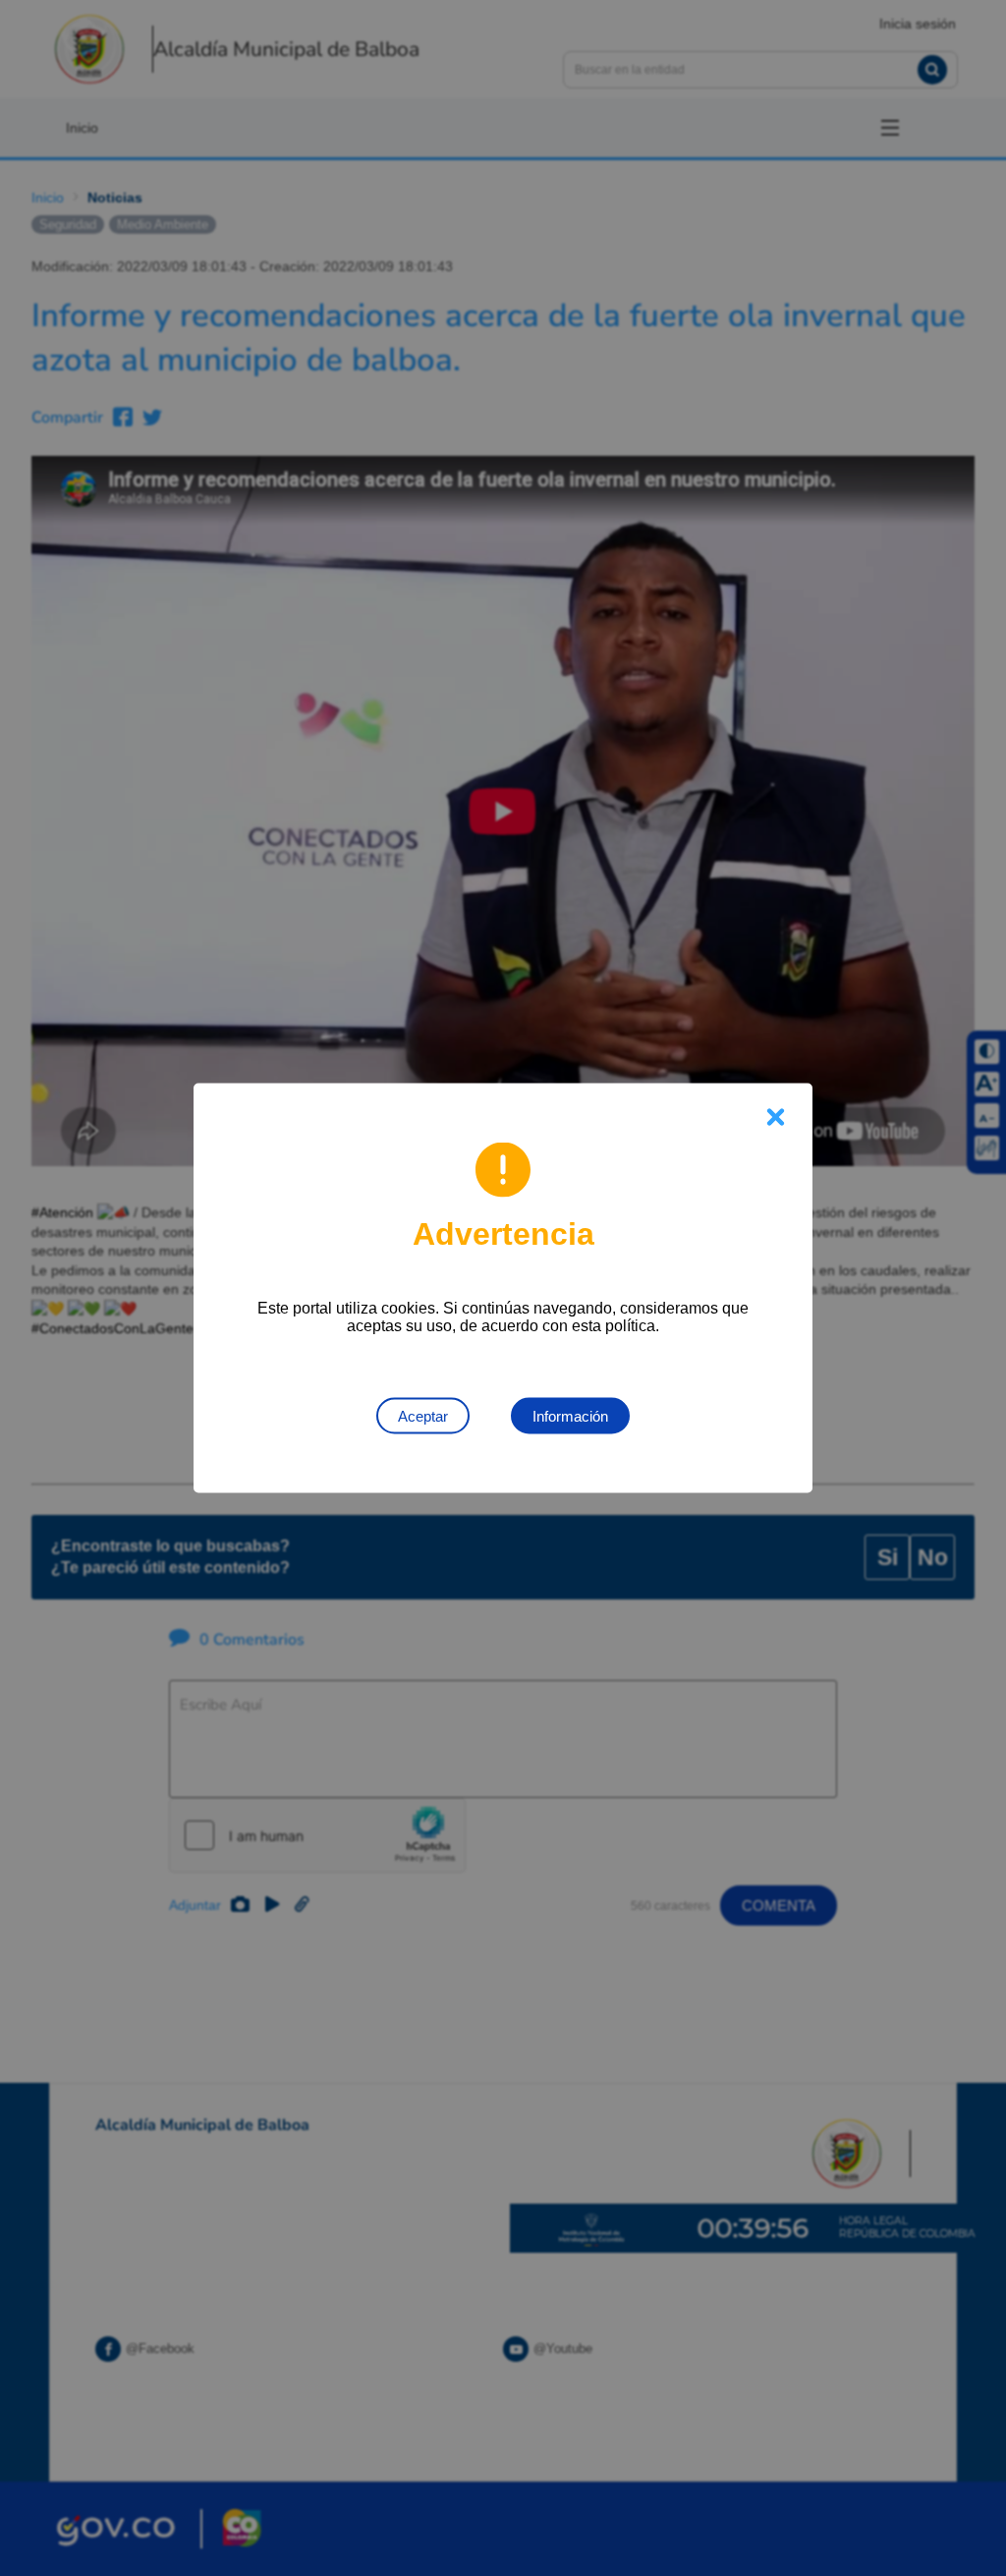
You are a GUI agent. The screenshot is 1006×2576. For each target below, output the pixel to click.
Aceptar (423, 1416)
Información (570, 1416)
